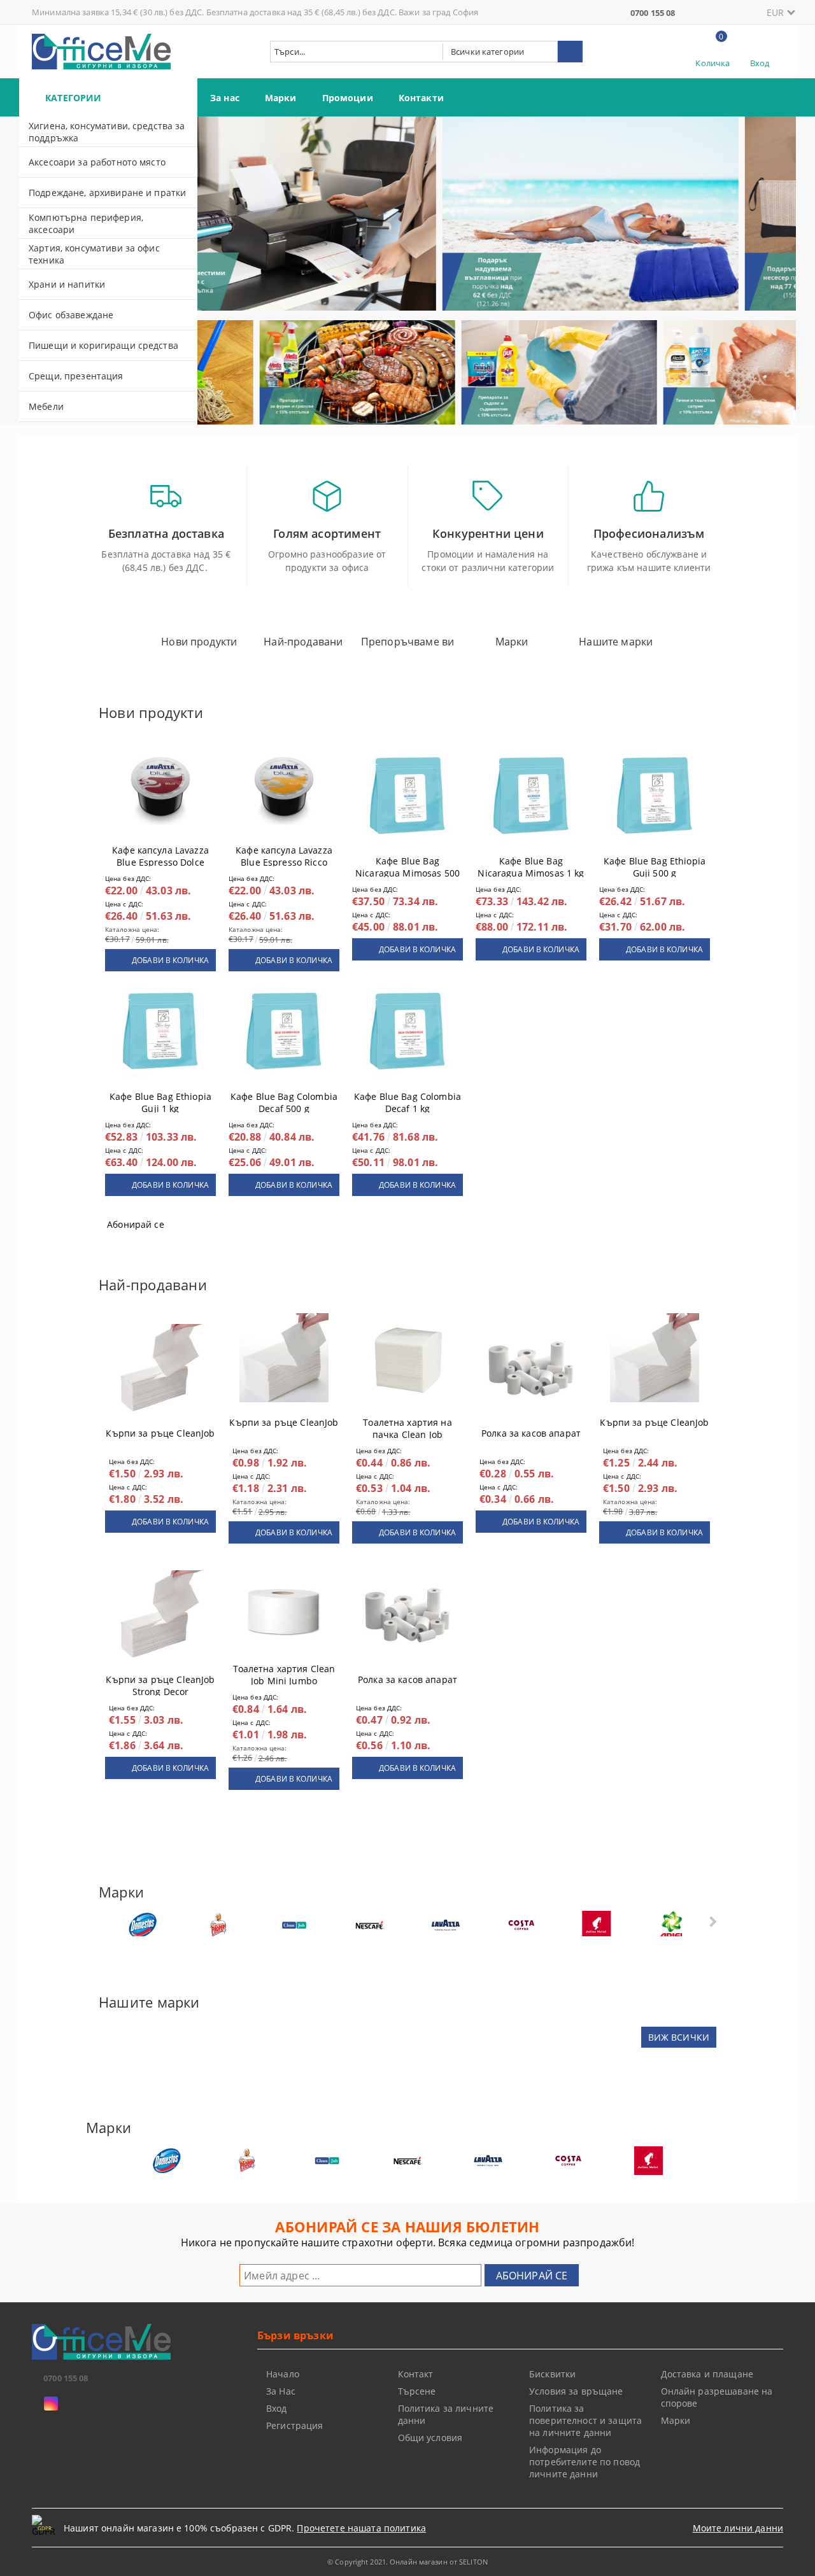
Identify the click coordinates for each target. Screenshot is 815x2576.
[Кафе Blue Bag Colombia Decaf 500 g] (284, 1032)
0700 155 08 (653, 13)
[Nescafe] (370, 1925)
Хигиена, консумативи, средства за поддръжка (107, 132)
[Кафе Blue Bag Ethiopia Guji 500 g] (655, 796)
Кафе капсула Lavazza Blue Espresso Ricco (284, 854)
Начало (283, 2374)
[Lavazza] (446, 1925)
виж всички (679, 2037)
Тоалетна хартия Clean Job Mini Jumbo (284, 1672)
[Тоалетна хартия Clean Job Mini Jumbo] (284, 1604)
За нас (225, 98)
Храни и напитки (67, 284)
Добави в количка (170, 960)
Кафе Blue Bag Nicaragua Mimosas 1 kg (531, 864)
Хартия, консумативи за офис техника (94, 254)
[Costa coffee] (521, 1925)
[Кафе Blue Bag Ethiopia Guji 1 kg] (160, 1032)
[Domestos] (143, 1925)
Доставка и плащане (707, 2374)
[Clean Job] (294, 1925)
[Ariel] (672, 1925)
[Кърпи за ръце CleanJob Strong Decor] (160, 1615)
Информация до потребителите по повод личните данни (585, 2462)
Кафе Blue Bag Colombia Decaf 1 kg (407, 1100)
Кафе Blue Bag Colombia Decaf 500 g (284, 1100)
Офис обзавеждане (71, 315)
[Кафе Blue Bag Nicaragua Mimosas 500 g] (407, 796)
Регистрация (295, 2425)
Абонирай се (136, 1224)
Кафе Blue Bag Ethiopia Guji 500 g (655, 864)
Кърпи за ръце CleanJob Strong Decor (160, 1683)
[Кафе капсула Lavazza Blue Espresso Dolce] (160, 785)
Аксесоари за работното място (97, 162)
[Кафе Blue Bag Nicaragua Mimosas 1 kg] (531, 796)
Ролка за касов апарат (531, 1433)
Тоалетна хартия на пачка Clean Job (407, 1426)
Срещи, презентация (76, 376)
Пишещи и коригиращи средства (103, 345)
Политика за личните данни (446, 2414)
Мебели (46, 406)
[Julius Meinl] (597, 1925)
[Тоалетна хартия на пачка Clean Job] (407, 1358)
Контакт (416, 2374)
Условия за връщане (576, 2391)
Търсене (417, 2391)
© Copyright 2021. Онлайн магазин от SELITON (407, 2562)
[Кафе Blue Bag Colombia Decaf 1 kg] (407, 1032)
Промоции (348, 98)
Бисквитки (552, 2374)
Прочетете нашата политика (361, 2528)
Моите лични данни (738, 2528)
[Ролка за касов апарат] (531, 1369)
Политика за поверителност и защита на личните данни (585, 2420)
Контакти (421, 98)
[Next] (776, 220)
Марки (281, 98)
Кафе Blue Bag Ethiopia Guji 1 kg (160, 1100)
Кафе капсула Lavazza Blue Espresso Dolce (160, 854)
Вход (760, 63)
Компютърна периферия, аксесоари (86, 223)
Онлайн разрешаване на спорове (717, 2397)
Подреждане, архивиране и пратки (107, 193)
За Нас (281, 2391)
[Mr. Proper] (218, 1925)
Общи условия (430, 2438)
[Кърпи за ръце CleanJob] (160, 1369)
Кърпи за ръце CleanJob (160, 1433)
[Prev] (218, 220)
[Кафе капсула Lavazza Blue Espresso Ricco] (284, 785)
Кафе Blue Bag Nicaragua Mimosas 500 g (407, 864)
